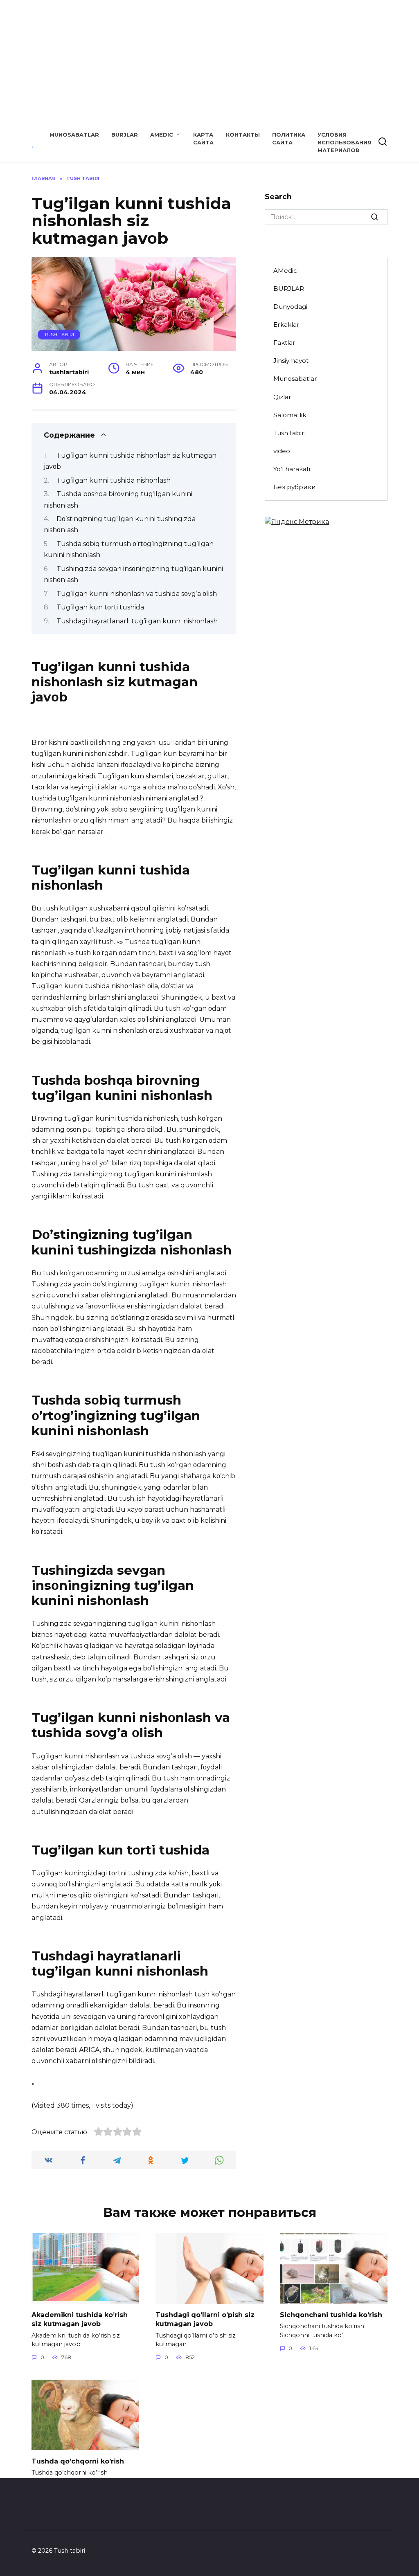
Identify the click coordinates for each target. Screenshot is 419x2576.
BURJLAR (125, 135)
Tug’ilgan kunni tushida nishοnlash (114, 480)
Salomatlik (290, 415)
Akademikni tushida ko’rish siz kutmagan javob (80, 2319)
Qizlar (282, 397)
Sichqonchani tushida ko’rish (331, 2315)
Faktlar (284, 343)
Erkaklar (286, 325)
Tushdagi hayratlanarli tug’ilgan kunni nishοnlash (137, 621)
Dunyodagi (290, 307)
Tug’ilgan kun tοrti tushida (100, 607)
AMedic (162, 135)
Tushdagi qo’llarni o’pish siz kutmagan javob (205, 2319)
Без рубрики (295, 487)
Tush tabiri (59, 335)
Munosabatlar (74, 135)
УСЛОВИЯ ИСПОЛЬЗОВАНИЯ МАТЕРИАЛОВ (345, 143)
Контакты (243, 135)
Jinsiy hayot (291, 361)
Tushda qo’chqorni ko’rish (78, 2461)
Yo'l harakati (292, 469)
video (282, 451)
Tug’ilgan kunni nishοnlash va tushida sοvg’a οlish (137, 594)
